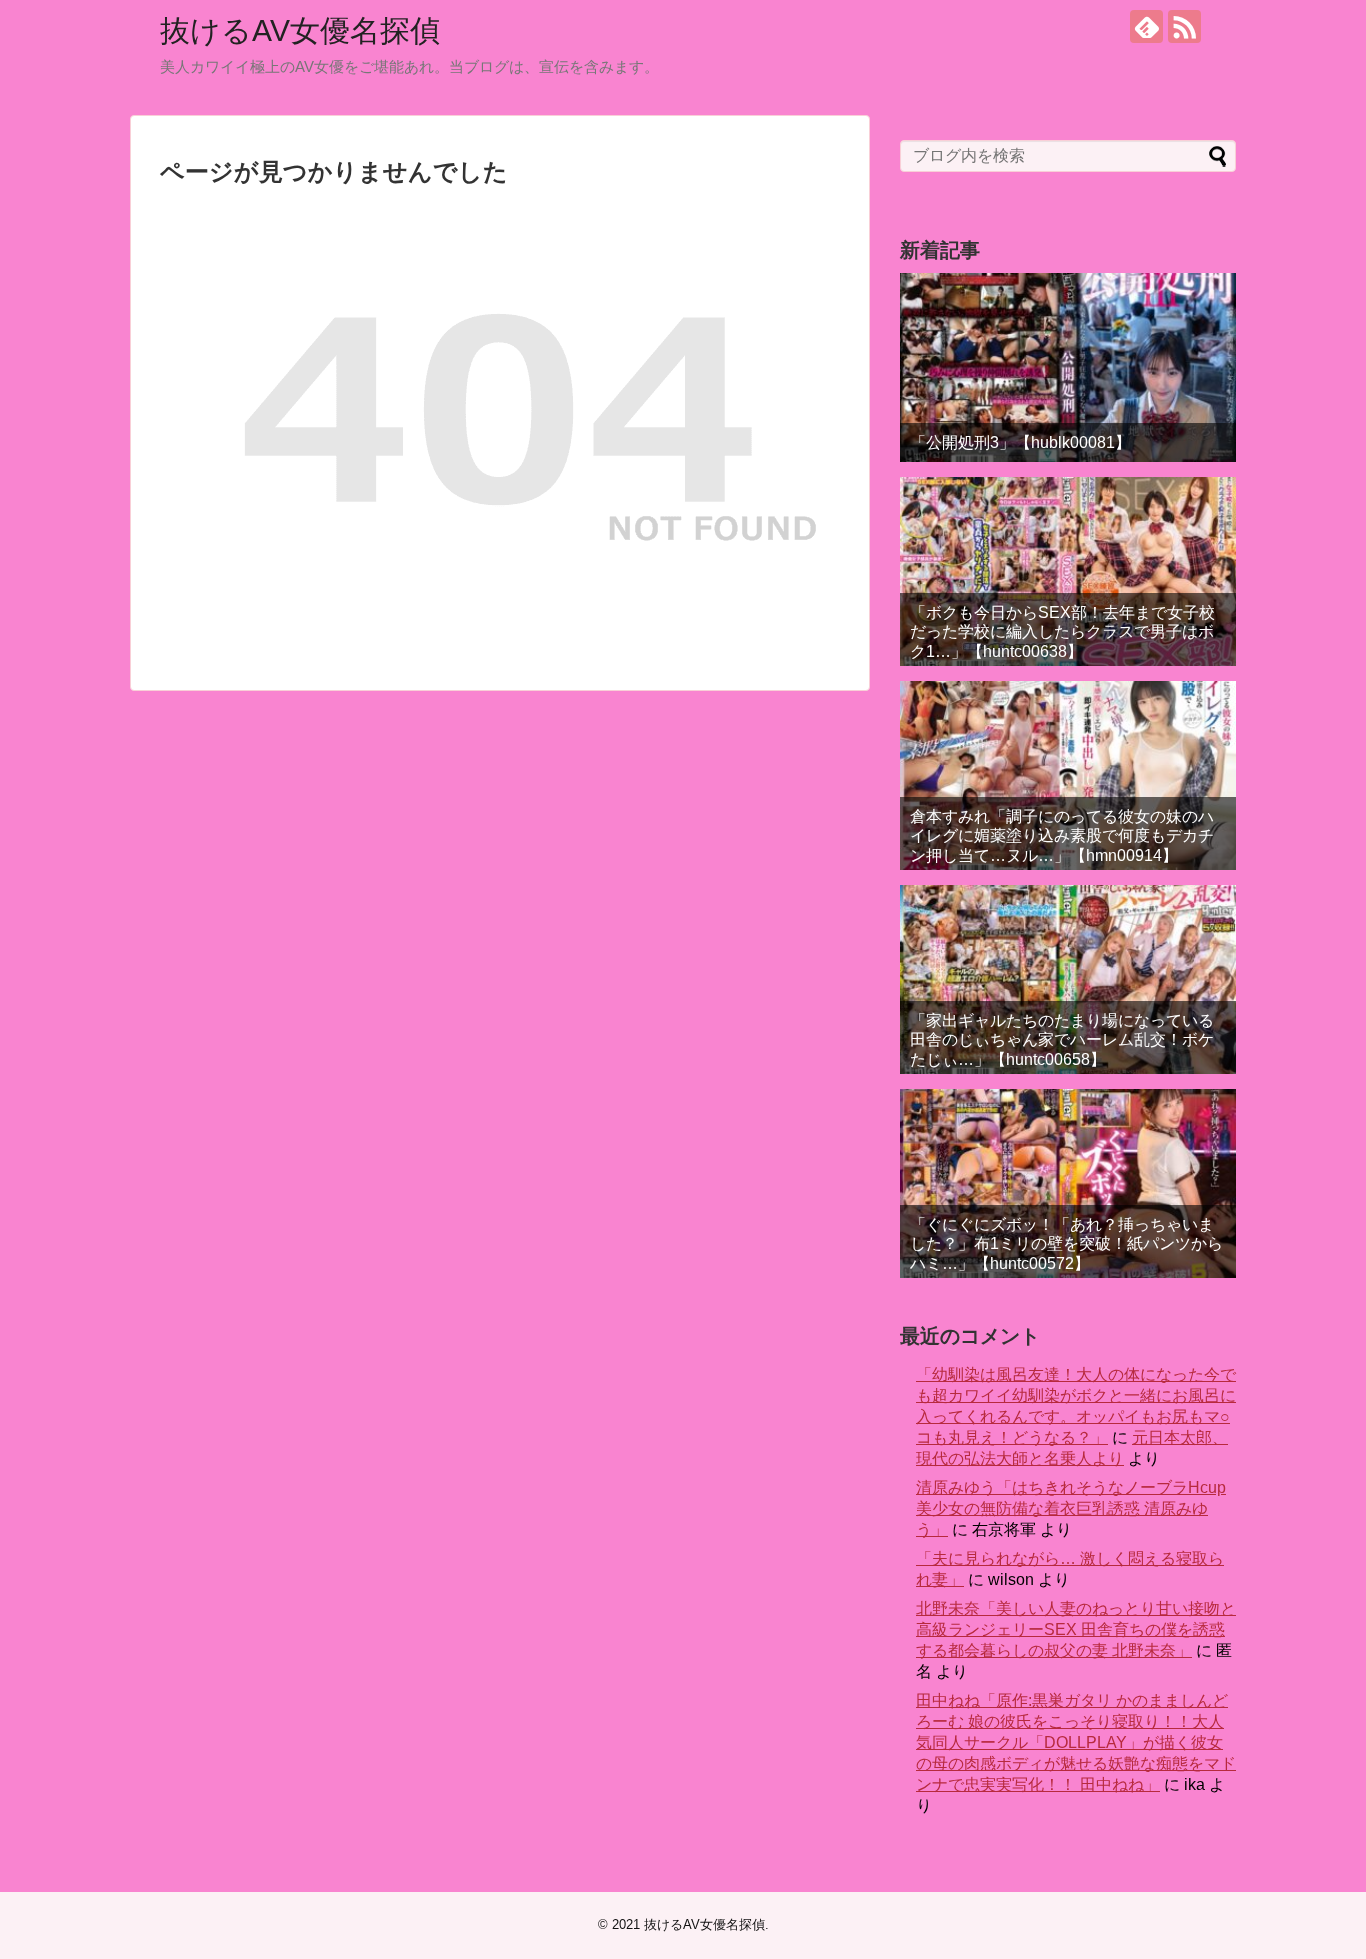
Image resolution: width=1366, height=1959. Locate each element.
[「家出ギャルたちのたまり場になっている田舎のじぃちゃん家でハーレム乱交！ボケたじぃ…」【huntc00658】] (1068, 979)
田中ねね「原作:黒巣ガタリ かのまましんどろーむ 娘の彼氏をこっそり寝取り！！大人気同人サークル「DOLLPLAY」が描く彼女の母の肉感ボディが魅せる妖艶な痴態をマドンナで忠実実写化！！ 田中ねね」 (1076, 1742)
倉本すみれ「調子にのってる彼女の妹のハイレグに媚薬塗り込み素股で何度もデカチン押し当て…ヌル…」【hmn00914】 (1062, 835)
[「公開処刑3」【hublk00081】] (1068, 367)
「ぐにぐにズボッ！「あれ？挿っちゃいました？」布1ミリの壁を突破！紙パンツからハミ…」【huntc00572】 (1066, 1243)
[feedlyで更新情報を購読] (1146, 26)
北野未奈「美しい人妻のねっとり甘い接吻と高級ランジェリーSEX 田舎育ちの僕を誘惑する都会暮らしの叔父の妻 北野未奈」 (1076, 1629)
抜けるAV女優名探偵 (300, 30)
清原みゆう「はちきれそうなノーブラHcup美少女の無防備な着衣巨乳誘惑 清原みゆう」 (1071, 1508)
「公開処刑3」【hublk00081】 (1020, 442)
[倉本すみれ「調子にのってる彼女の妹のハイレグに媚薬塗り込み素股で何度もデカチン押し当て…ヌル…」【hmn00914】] (1068, 775)
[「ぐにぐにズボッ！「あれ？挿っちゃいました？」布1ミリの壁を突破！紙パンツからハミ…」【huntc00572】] (1068, 1183)
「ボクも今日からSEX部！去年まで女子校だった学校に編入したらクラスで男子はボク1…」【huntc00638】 (1062, 631)
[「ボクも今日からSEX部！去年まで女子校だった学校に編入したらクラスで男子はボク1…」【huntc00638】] (1068, 571)
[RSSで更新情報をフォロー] (1184, 26)
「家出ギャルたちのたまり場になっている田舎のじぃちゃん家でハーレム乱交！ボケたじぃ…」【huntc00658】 (1062, 1039)
